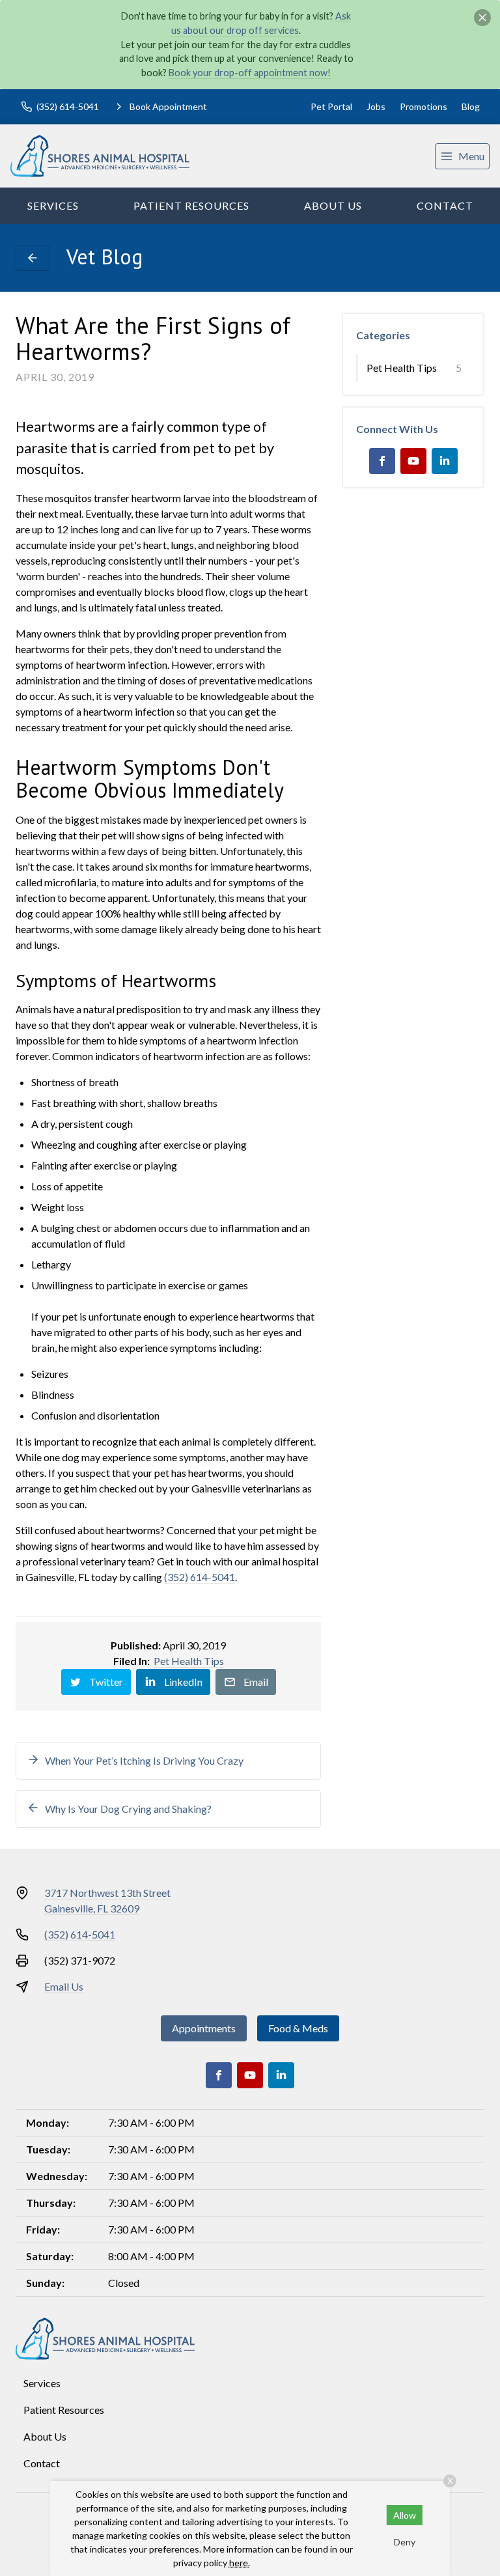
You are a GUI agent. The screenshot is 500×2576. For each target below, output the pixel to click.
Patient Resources (191, 205)
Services (53, 205)
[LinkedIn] (445, 461)
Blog (471, 106)
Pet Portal (331, 106)
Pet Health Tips (189, 1661)
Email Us (64, 1986)
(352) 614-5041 (200, 1577)
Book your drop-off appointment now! (250, 73)
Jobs (376, 106)
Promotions (424, 106)
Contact (445, 205)
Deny (405, 2542)
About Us (333, 205)
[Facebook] (382, 461)
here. (240, 2563)
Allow (405, 2515)
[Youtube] (413, 461)
